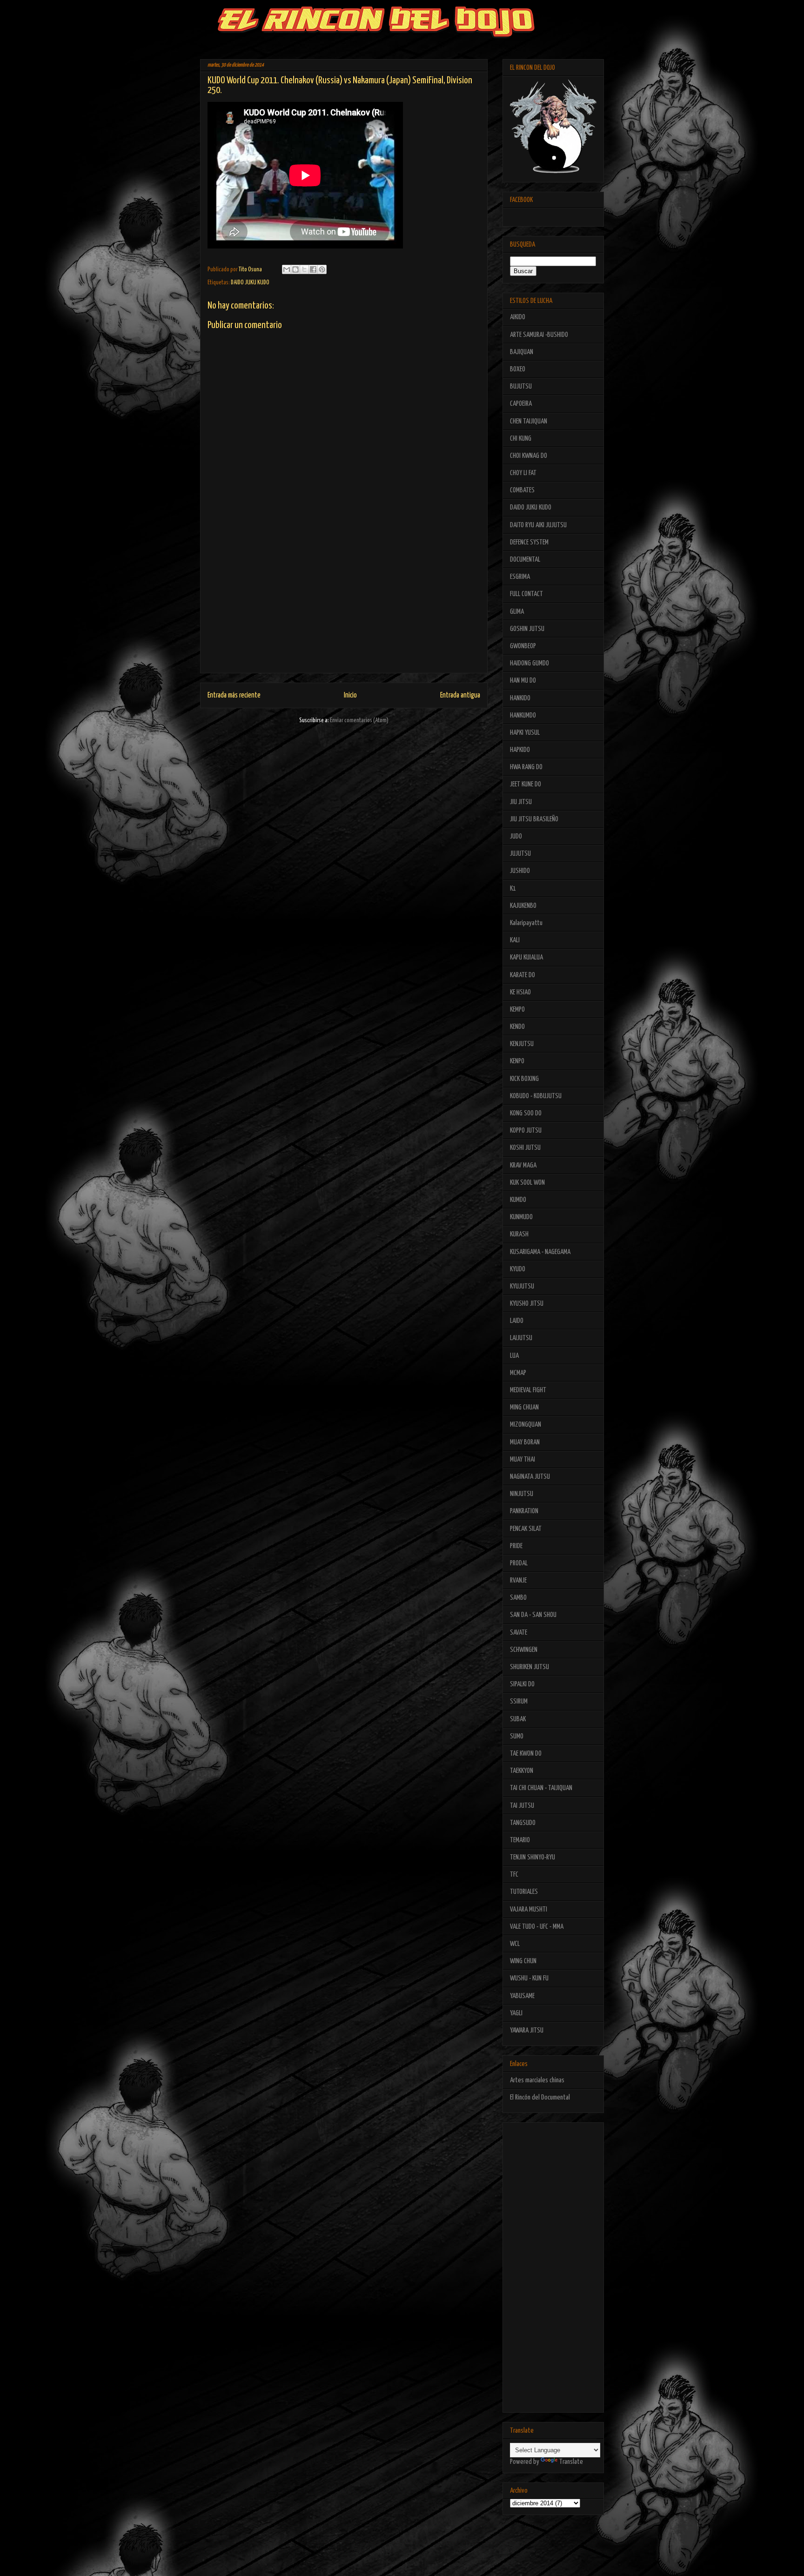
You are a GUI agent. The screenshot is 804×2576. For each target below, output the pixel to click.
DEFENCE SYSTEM (529, 542)
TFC (514, 1875)
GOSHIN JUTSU (527, 629)
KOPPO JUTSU (526, 1130)
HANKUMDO (523, 715)
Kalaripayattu (526, 923)
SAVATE (519, 1633)
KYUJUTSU (522, 1286)
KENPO (517, 1061)
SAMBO (518, 1598)
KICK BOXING (524, 1079)
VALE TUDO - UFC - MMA (537, 1927)
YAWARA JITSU (527, 2030)
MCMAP (518, 1373)
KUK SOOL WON (527, 1183)
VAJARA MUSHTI (529, 1909)
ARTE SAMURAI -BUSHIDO (539, 335)
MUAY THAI (523, 1459)
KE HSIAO (520, 992)
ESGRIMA (520, 577)
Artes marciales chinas (537, 2080)
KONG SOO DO (526, 1113)
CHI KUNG (521, 439)
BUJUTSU (521, 386)
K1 (513, 889)
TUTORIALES (524, 1892)
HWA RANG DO (526, 767)
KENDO (517, 1027)
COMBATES (522, 490)
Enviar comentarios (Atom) (359, 721)
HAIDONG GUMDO (529, 663)
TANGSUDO (523, 1823)
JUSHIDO (520, 871)
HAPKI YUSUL (525, 733)
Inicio (350, 695)
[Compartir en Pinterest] (322, 269)
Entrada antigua (460, 695)
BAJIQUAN (522, 352)
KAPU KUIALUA (526, 957)
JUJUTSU (520, 854)
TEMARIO (520, 1840)
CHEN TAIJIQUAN (529, 421)
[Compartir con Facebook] (313, 269)
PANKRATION (524, 1511)
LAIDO (517, 1321)
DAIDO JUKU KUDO (250, 283)
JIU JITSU (521, 802)
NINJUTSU (522, 1494)
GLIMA (517, 612)
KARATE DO (523, 975)
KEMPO (517, 1010)
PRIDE (516, 1546)
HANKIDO (520, 698)
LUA (514, 1356)
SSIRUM (519, 1701)
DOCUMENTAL (525, 560)
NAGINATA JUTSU (530, 1477)
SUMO (517, 1736)
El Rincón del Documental (540, 2097)
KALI (515, 940)
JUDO (516, 836)
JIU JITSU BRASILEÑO (534, 819)
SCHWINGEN (524, 1650)
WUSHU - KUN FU (529, 1978)
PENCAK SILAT (526, 1529)
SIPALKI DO (522, 1684)
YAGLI (516, 2013)
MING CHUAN (524, 1407)
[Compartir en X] (304, 269)
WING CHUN (523, 1961)
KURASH (519, 1234)
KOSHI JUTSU (525, 1148)
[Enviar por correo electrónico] (287, 269)
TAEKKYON (522, 1771)
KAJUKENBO (523, 906)
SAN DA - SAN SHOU (533, 1615)
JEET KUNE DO (526, 784)
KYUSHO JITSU (527, 1304)
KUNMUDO (521, 1217)
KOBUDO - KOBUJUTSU (536, 1096)
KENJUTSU (522, 1044)
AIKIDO (518, 317)
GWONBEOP (523, 646)
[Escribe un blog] (295, 269)
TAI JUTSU (522, 1806)
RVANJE (518, 1580)
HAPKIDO (520, 750)
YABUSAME (522, 1996)
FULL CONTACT (526, 594)
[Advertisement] (344, 608)
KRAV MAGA (523, 1165)
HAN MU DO (523, 681)
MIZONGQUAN (526, 1425)
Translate (571, 2462)
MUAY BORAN (525, 1442)
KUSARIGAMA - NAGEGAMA (540, 1252)
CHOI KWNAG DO (529, 456)
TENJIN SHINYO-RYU (533, 1857)
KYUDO (518, 1269)
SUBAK (518, 1719)
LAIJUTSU (521, 1338)
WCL (515, 1944)
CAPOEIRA (521, 404)
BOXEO (518, 369)
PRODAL (519, 1563)
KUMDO (518, 1200)
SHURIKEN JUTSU (529, 1667)
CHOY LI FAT (523, 473)
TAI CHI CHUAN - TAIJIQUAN (541, 1788)
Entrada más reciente (234, 695)
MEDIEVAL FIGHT (528, 1390)
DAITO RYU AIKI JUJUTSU (538, 525)
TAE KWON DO (526, 1754)
